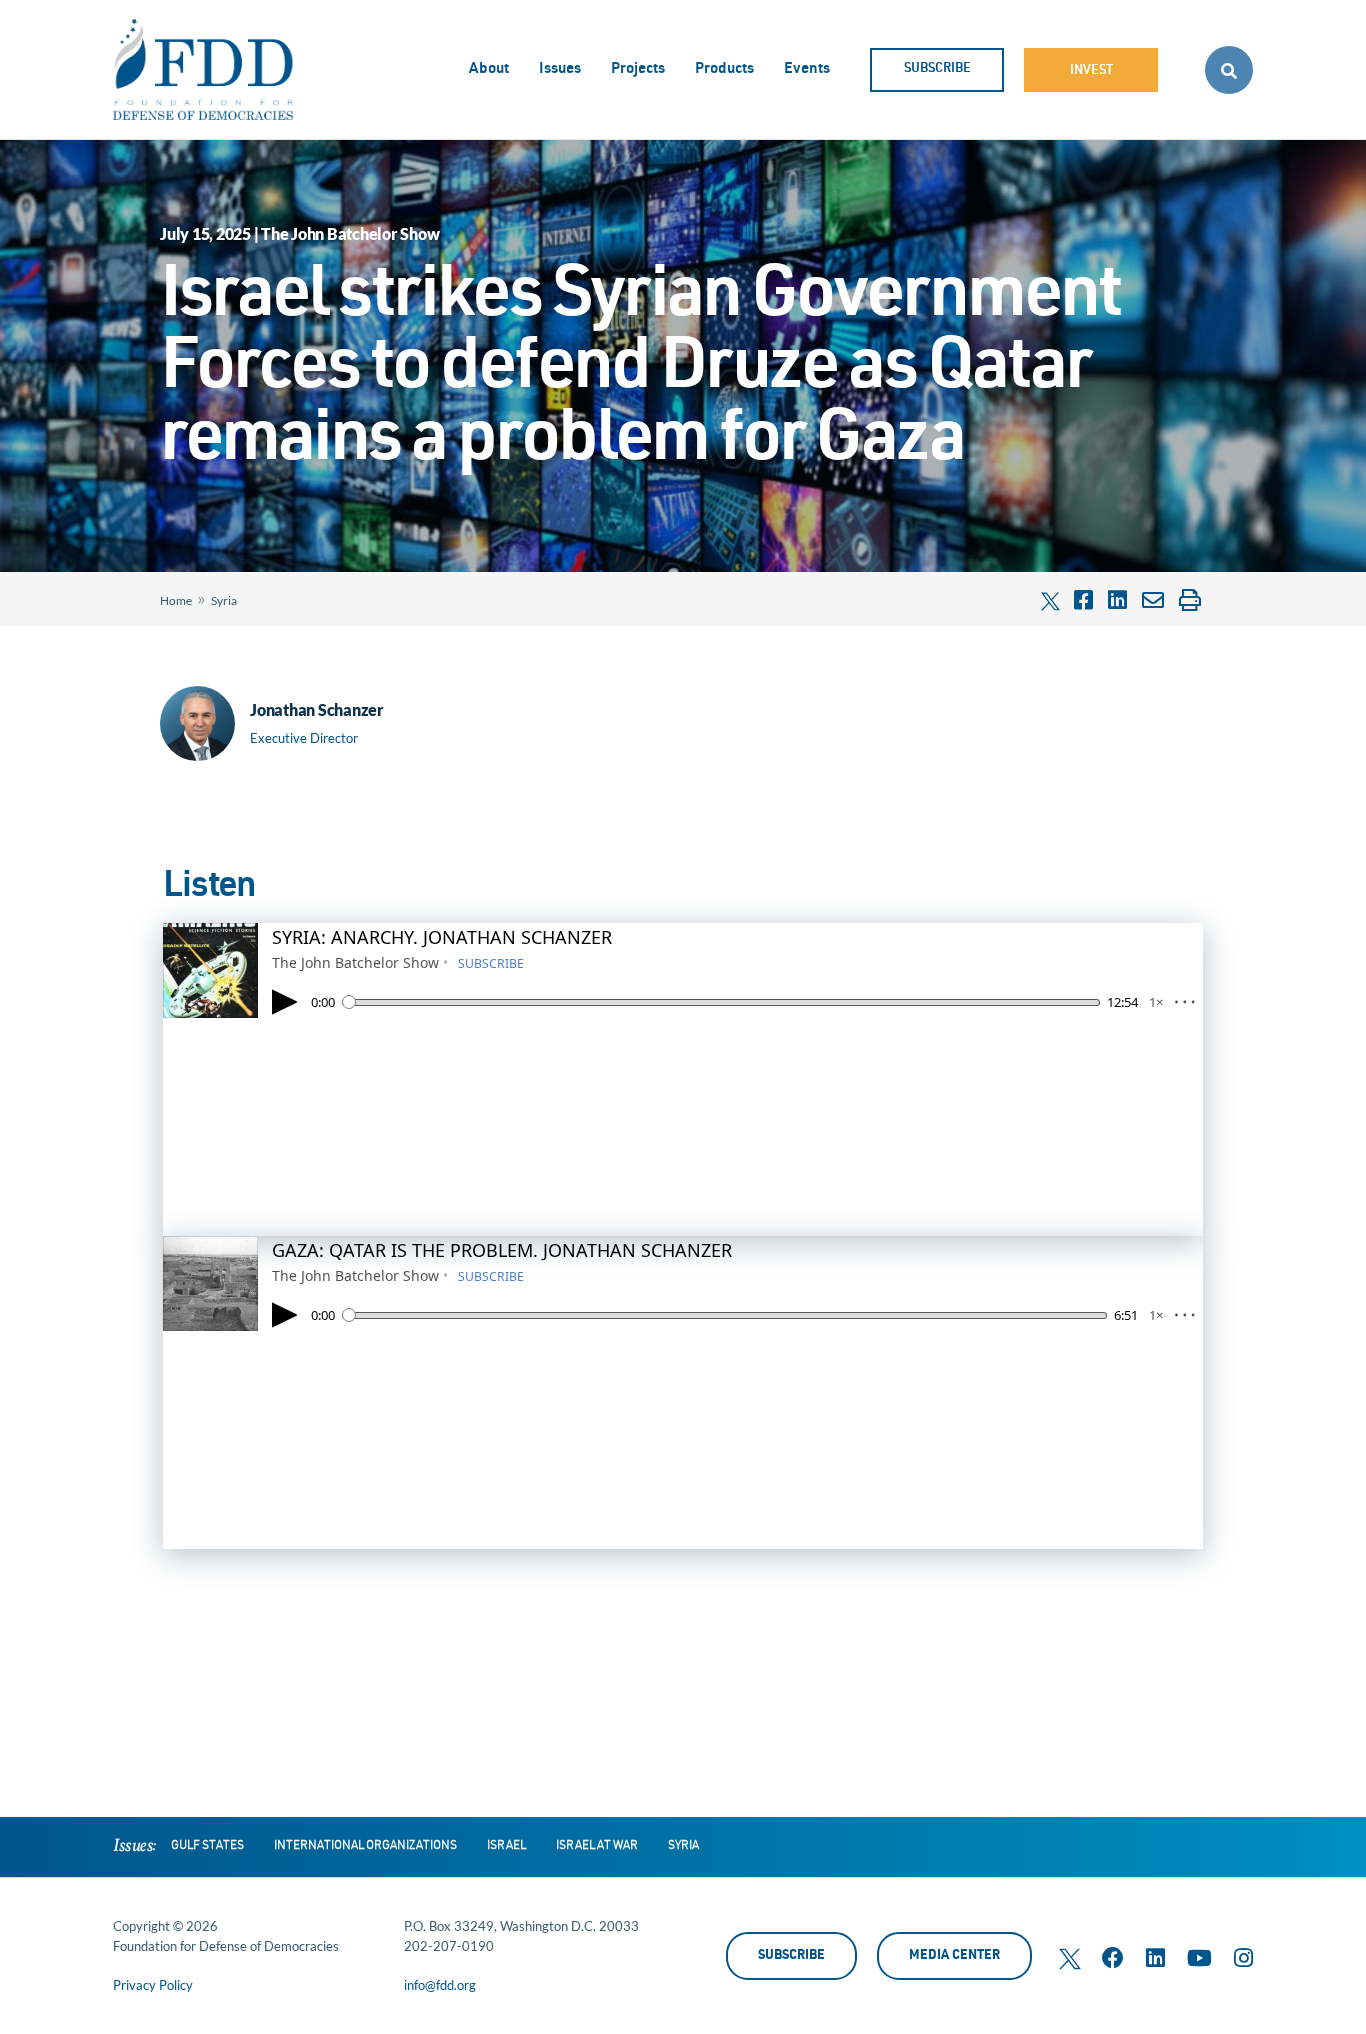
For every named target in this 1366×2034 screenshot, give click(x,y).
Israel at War (597, 1846)
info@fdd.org (440, 1985)
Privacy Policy (153, 1985)
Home (176, 600)
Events (807, 69)
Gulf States (207, 1846)
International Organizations (365, 1846)
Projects (638, 69)
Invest (1091, 71)
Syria (224, 600)
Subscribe (937, 69)
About (489, 69)
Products (724, 69)
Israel (506, 1846)
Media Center (954, 1956)
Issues (560, 69)
